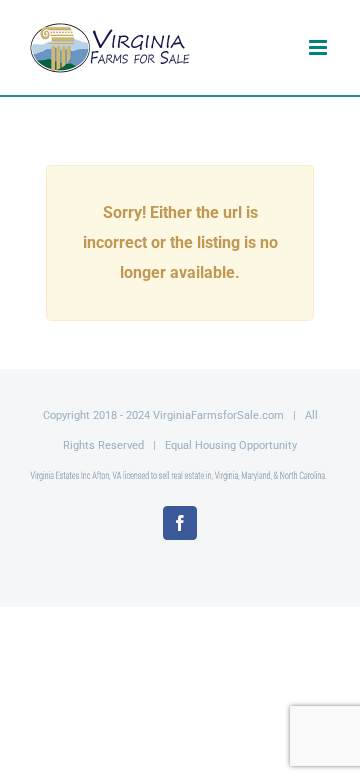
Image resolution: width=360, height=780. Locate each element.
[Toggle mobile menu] (319, 47)
